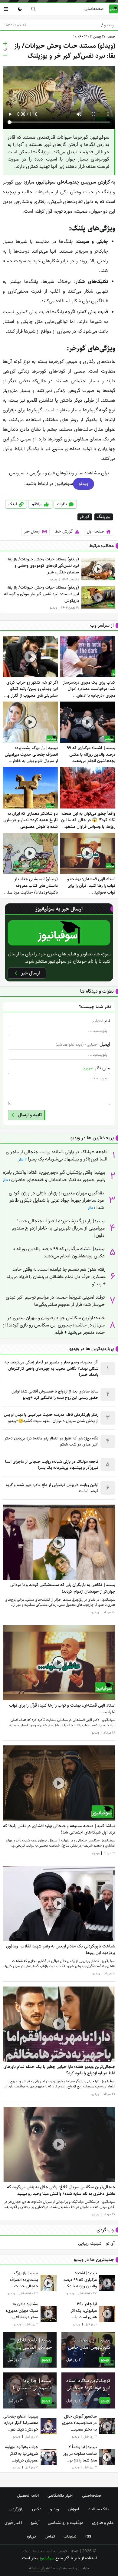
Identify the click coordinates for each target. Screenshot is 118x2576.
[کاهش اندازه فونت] (5, 55)
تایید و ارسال (30, 1115)
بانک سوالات (98, 2509)
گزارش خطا (64, 531)
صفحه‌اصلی (94, 9)
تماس (50, 2536)
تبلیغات (70, 2536)
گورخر (85, 517)
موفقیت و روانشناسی (66, 2523)
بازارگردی (16, 2509)
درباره (31, 2536)
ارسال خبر (32, 531)
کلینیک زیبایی (90, 2244)
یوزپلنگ (103, 517)
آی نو (110, 2244)
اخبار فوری (13, 2523)
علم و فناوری (103, 2523)
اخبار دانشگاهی (60, 2495)
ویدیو (108, 25)
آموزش (73, 2509)
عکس (37, 2509)
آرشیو (35, 2523)
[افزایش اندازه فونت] (5, 44)
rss (88, 2536)
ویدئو (84, 484)
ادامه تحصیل (28, 2495)
